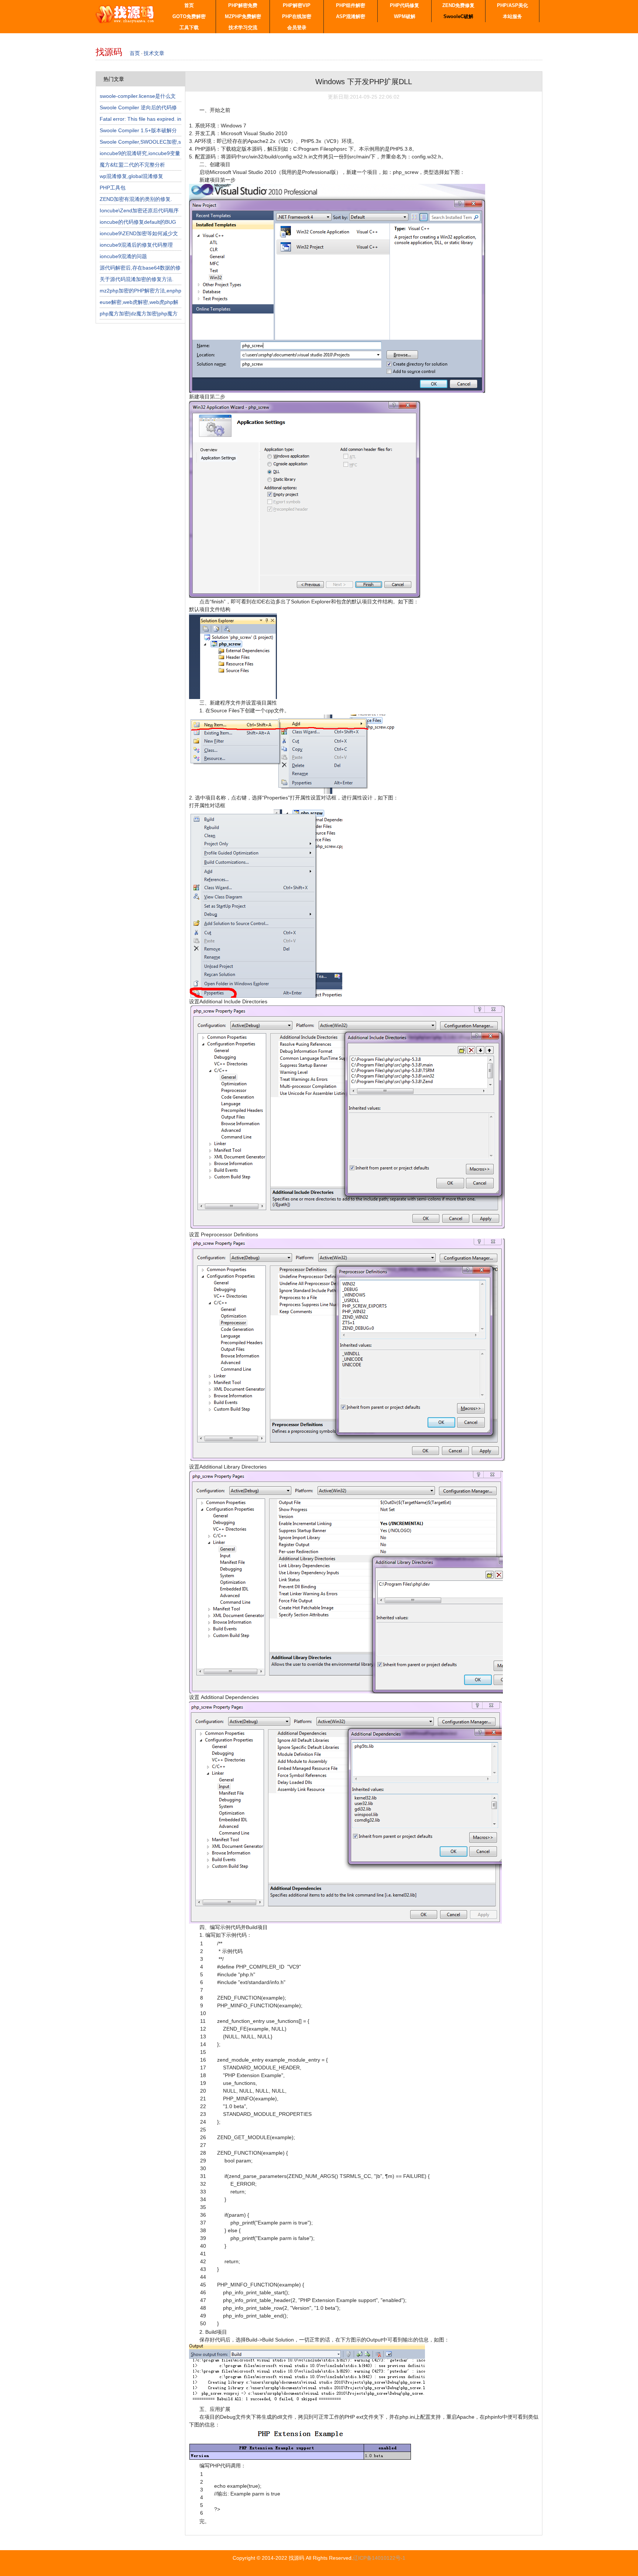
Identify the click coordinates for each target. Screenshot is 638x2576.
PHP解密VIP (297, 5)
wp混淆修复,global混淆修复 (131, 176)
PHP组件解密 (351, 5)
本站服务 (512, 16)
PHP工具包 (113, 188)
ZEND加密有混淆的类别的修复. (136, 199)
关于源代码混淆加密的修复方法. (137, 279)
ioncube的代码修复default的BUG (138, 222)
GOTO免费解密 (189, 16)
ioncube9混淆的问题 (123, 256)
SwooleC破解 (458, 16)
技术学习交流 (243, 28)
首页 (189, 5)
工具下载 (189, 28)
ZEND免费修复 (458, 5)
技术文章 (154, 53)
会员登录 (297, 28)
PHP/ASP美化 (512, 5)
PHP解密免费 (243, 5)
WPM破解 (405, 16)
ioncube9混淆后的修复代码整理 (136, 245)
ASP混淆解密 (351, 16)
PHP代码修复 (404, 5)
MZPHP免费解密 (243, 16)
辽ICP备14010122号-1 (379, 2558)
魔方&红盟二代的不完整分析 (132, 165)
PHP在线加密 (297, 16)
